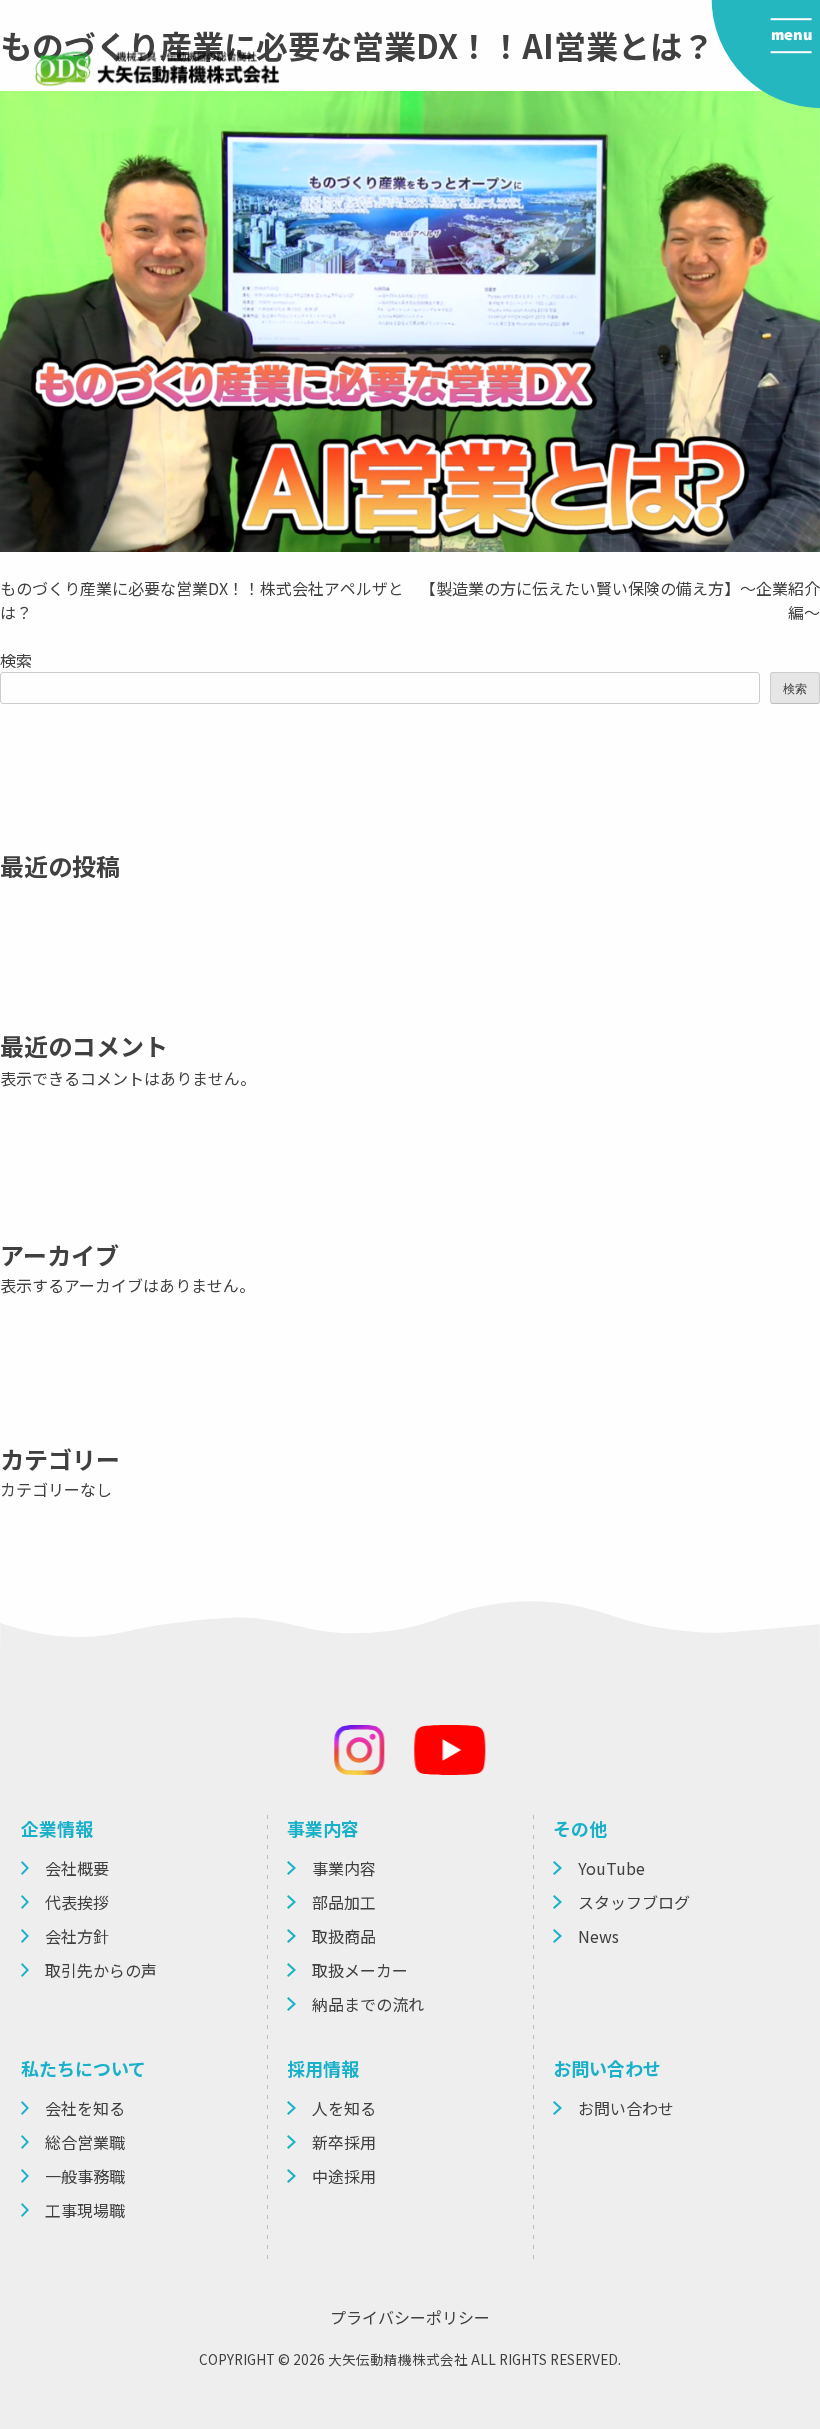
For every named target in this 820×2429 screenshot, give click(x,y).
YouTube (611, 1868)
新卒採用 (344, 2142)
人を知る (344, 2108)
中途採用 (344, 2176)
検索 (16, 660)
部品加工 (344, 1902)
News (598, 1936)
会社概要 (77, 1868)
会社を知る (85, 2108)
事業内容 (344, 1868)
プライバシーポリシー (410, 2317)
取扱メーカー (360, 1970)
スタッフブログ (634, 1902)
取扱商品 (344, 1936)
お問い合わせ (626, 2108)
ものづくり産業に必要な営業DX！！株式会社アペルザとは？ (202, 600)
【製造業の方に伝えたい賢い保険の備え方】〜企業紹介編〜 (620, 600)
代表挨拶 (77, 1902)
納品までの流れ (368, 2004)
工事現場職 (85, 2210)
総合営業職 (85, 2142)
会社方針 (77, 1936)
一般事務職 (85, 2176)
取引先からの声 (101, 1970)
